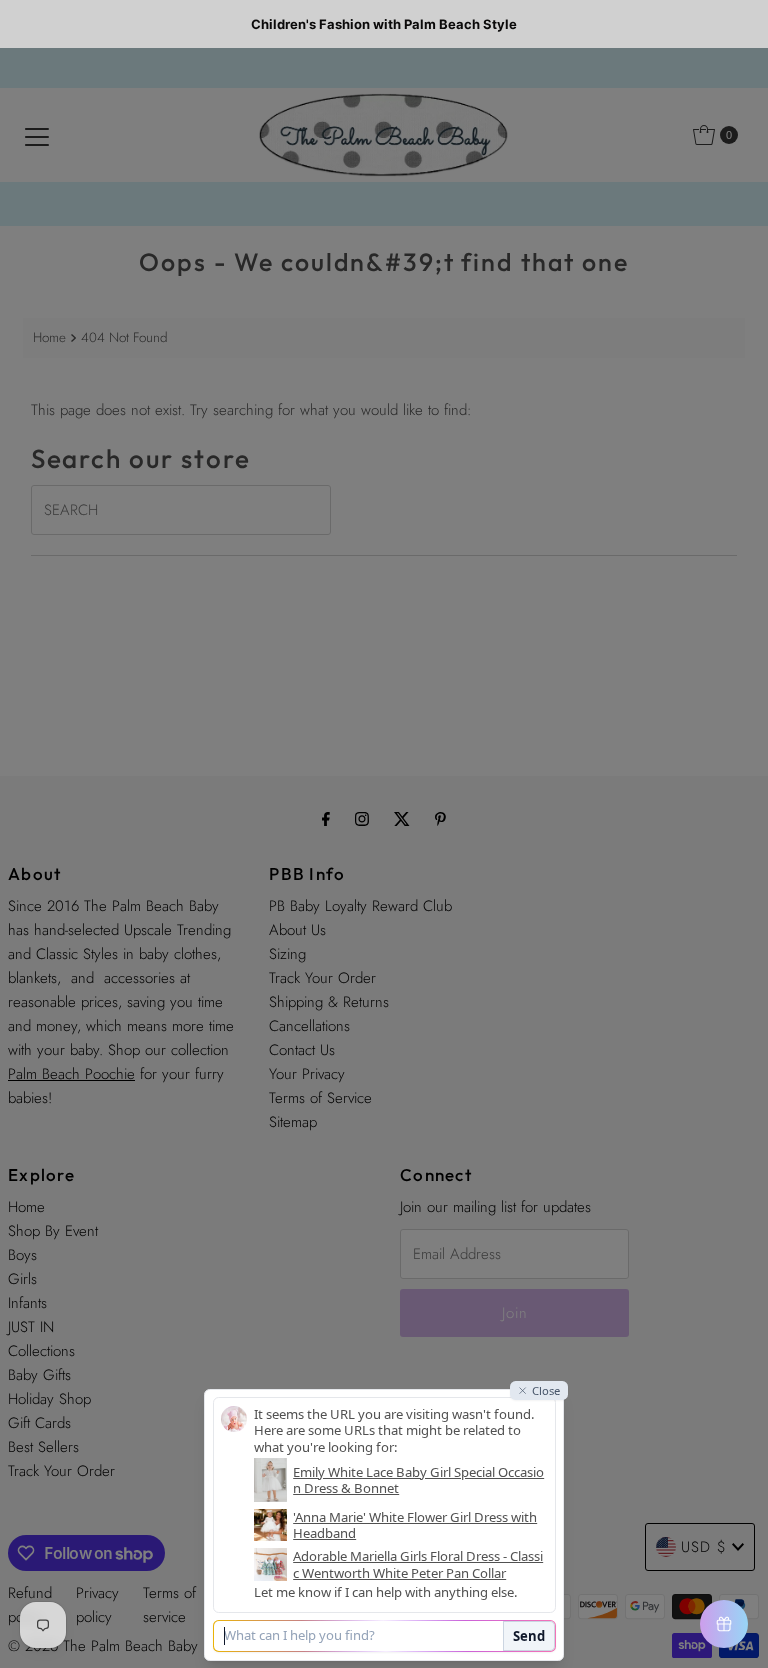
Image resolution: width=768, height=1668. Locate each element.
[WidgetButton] (724, 1624)
